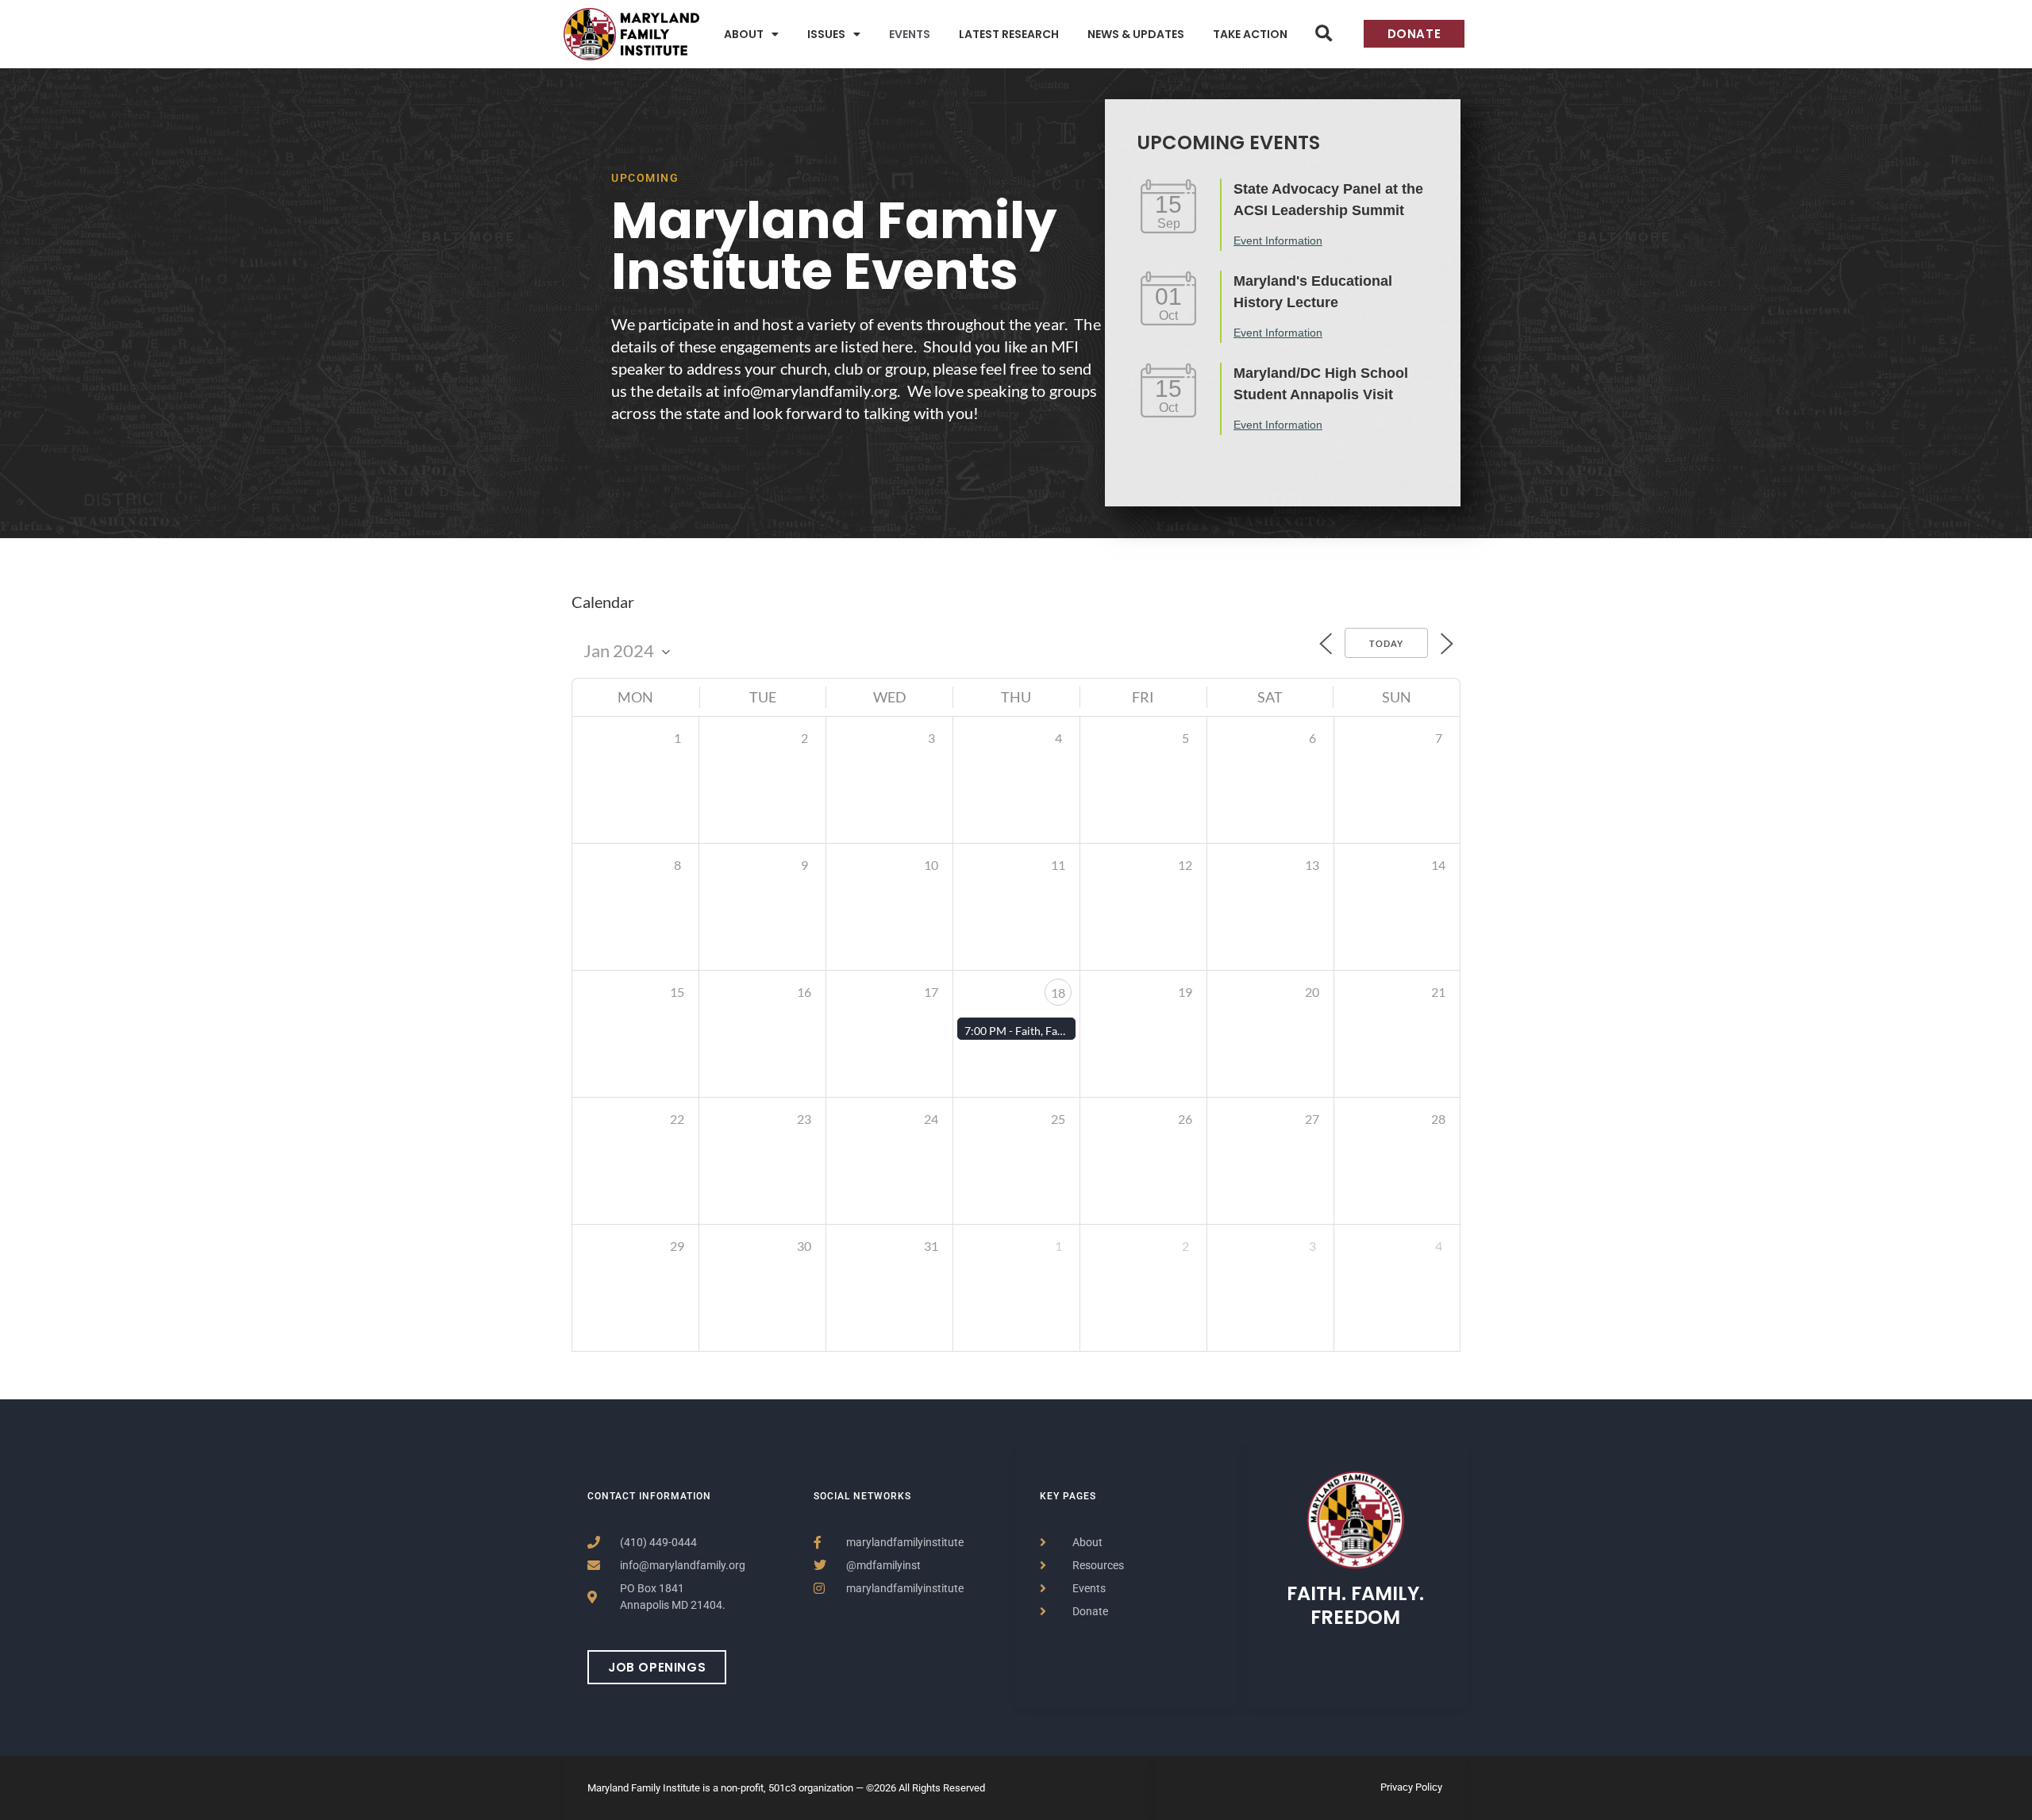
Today (1386, 643)
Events (910, 34)
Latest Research (1009, 34)
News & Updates (1136, 34)
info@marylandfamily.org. (812, 391)
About (744, 34)
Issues (826, 34)
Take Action (1250, 34)
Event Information (1278, 240)
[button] (1324, 34)
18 (1058, 993)
